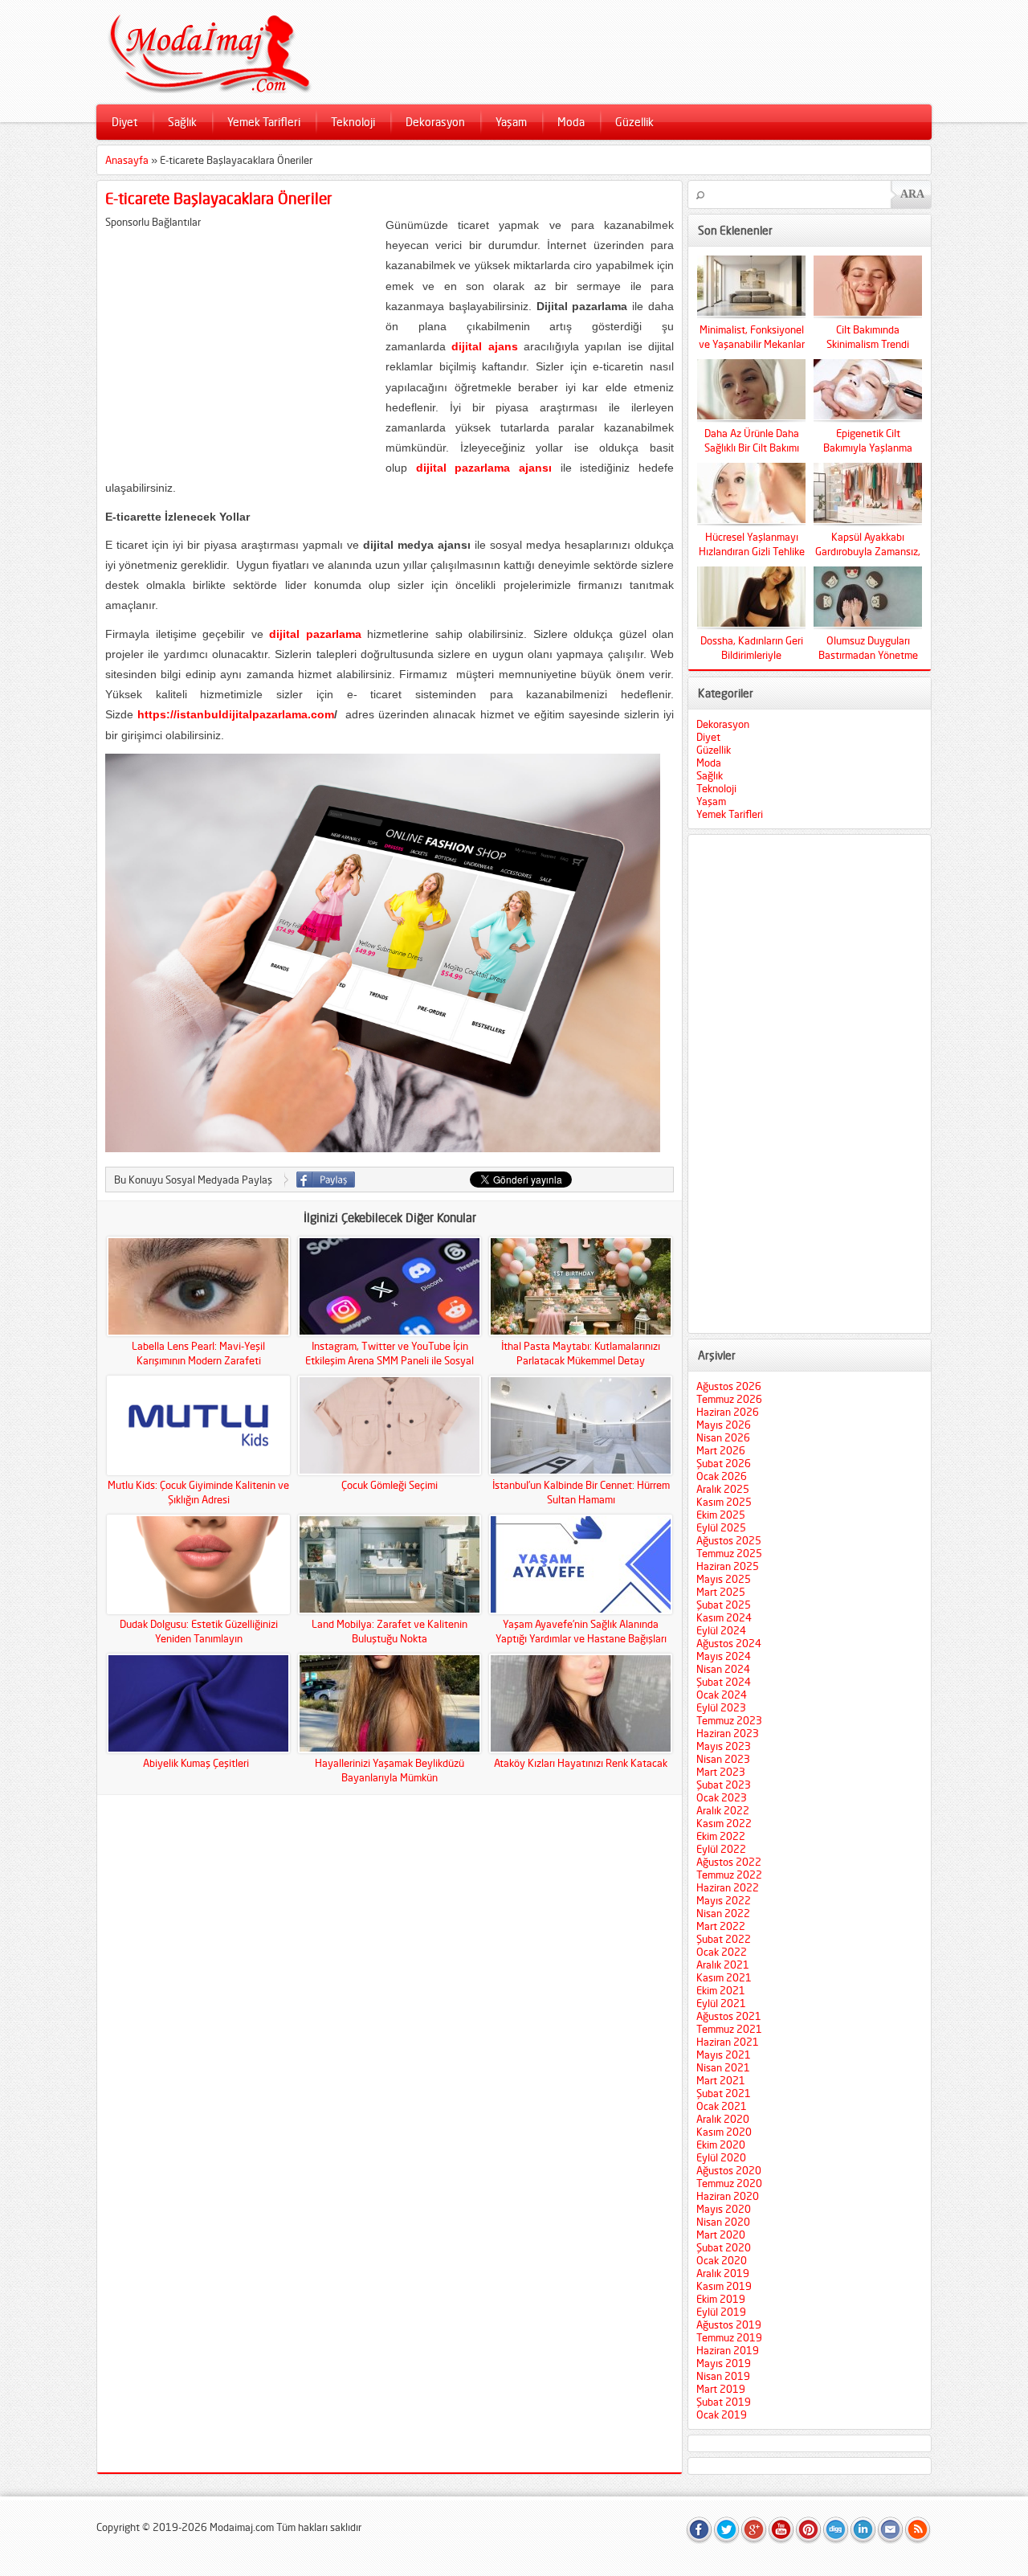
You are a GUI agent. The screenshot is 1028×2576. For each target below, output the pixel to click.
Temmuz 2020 (729, 2183)
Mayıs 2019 (724, 2363)
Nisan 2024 (723, 1669)
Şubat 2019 (724, 2402)
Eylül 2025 (721, 1527)
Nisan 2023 (723, 1759)
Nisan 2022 (723, 1913)
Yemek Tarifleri (264, 122)
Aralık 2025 (723, 1489)
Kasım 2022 (724, 1823)
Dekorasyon (435, 122)
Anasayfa (127, 160)
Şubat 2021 (724, 2093)
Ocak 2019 (722, 2414)
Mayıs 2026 (724, 1425)
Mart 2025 (721, 1592)
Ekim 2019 (721, 2299)
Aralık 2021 (723, 1965)
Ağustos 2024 (729, 1643)
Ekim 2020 (721, 2145)
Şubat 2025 (724, 1605)
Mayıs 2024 (724, 1656)
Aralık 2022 (723, 1810)
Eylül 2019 (721, 2312)
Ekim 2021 (721, 1990)
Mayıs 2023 (724, 1746)
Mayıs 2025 (724, 1579)
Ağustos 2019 (729, 2325)
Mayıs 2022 (724, 1900)
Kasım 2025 (724, 1502)
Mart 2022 (721, 1926)
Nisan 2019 (723, 2376)
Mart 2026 (721, 1450)
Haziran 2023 (728, 1733)
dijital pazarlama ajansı (484, 468)
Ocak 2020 (722, 2260)
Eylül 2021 (721, 2003)
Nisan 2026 (723, 1437)
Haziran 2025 (728, 1566)
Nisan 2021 (723, 2067)
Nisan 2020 (723, 2222)
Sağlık (182, 122)
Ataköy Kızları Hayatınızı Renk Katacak (581, 1763)
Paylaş (326, 1180)
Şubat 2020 (724, 2247)
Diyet (124, 122)
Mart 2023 (721, 1772)
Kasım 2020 (724, 2132)
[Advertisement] (240, 341)
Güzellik (634, 122)
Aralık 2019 (723, 2273)
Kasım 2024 (724, 1617)
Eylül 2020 (721, 2157)
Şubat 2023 (724, 1785)
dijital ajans (484, 346)
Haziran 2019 (728, 2350)
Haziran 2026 (728, 1412)
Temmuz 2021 (729, 2029)
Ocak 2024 (722, 1695)
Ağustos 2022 (729, 1862)
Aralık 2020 (723, 2119)
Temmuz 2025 (729, 1553)
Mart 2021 (721, 2080)
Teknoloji (353, 122)
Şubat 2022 (724, 1939)
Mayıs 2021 (724, 2055)
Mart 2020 (721, 2235)
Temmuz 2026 (729, 1399)
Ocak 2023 (722, 1797)
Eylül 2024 (721, 1630)
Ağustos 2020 (729, 2170)
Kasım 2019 (724, 2286)
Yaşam (511, 122)
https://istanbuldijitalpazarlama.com (236, 714)
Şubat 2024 (724, 1682)
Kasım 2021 (724, 1977)
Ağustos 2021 (729, 2016)
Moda (571, 122)
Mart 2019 (721, 2389)
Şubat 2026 (724, 1463)
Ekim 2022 (721, 1836)
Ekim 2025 (721, 1515)
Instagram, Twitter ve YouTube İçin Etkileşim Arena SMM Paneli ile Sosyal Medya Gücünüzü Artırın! (390, 1360)
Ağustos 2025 (729, 1540)
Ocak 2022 (722, 1952)
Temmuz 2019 (729, 2337)
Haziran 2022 (728, 1887)
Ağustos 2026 (729, 1386)
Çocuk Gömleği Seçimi (390, 1485)
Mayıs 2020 (724, 2209)
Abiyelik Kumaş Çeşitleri (198, 1763)
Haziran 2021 (728, 2042)
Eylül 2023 (721, 1707)
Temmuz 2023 (729, 1720)
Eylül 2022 (721, 1849)
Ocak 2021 (722, 2106)
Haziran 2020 (728, 2196)
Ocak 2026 (722, 1476)
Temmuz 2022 (729, 1875)
